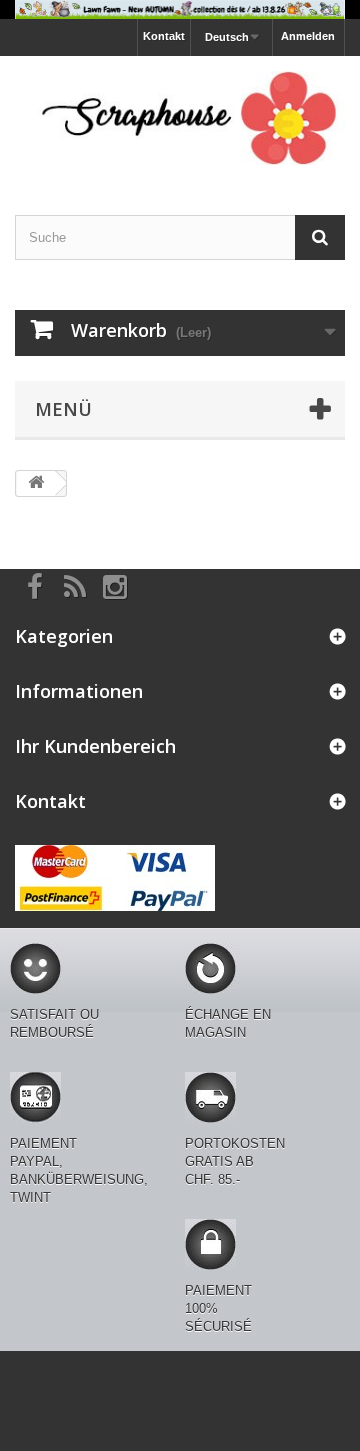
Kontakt (164, 36)
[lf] (180, 9)
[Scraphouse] (180, 118)
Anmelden (308, 36)
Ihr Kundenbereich (95, 746)
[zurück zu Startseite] (36, 483)
